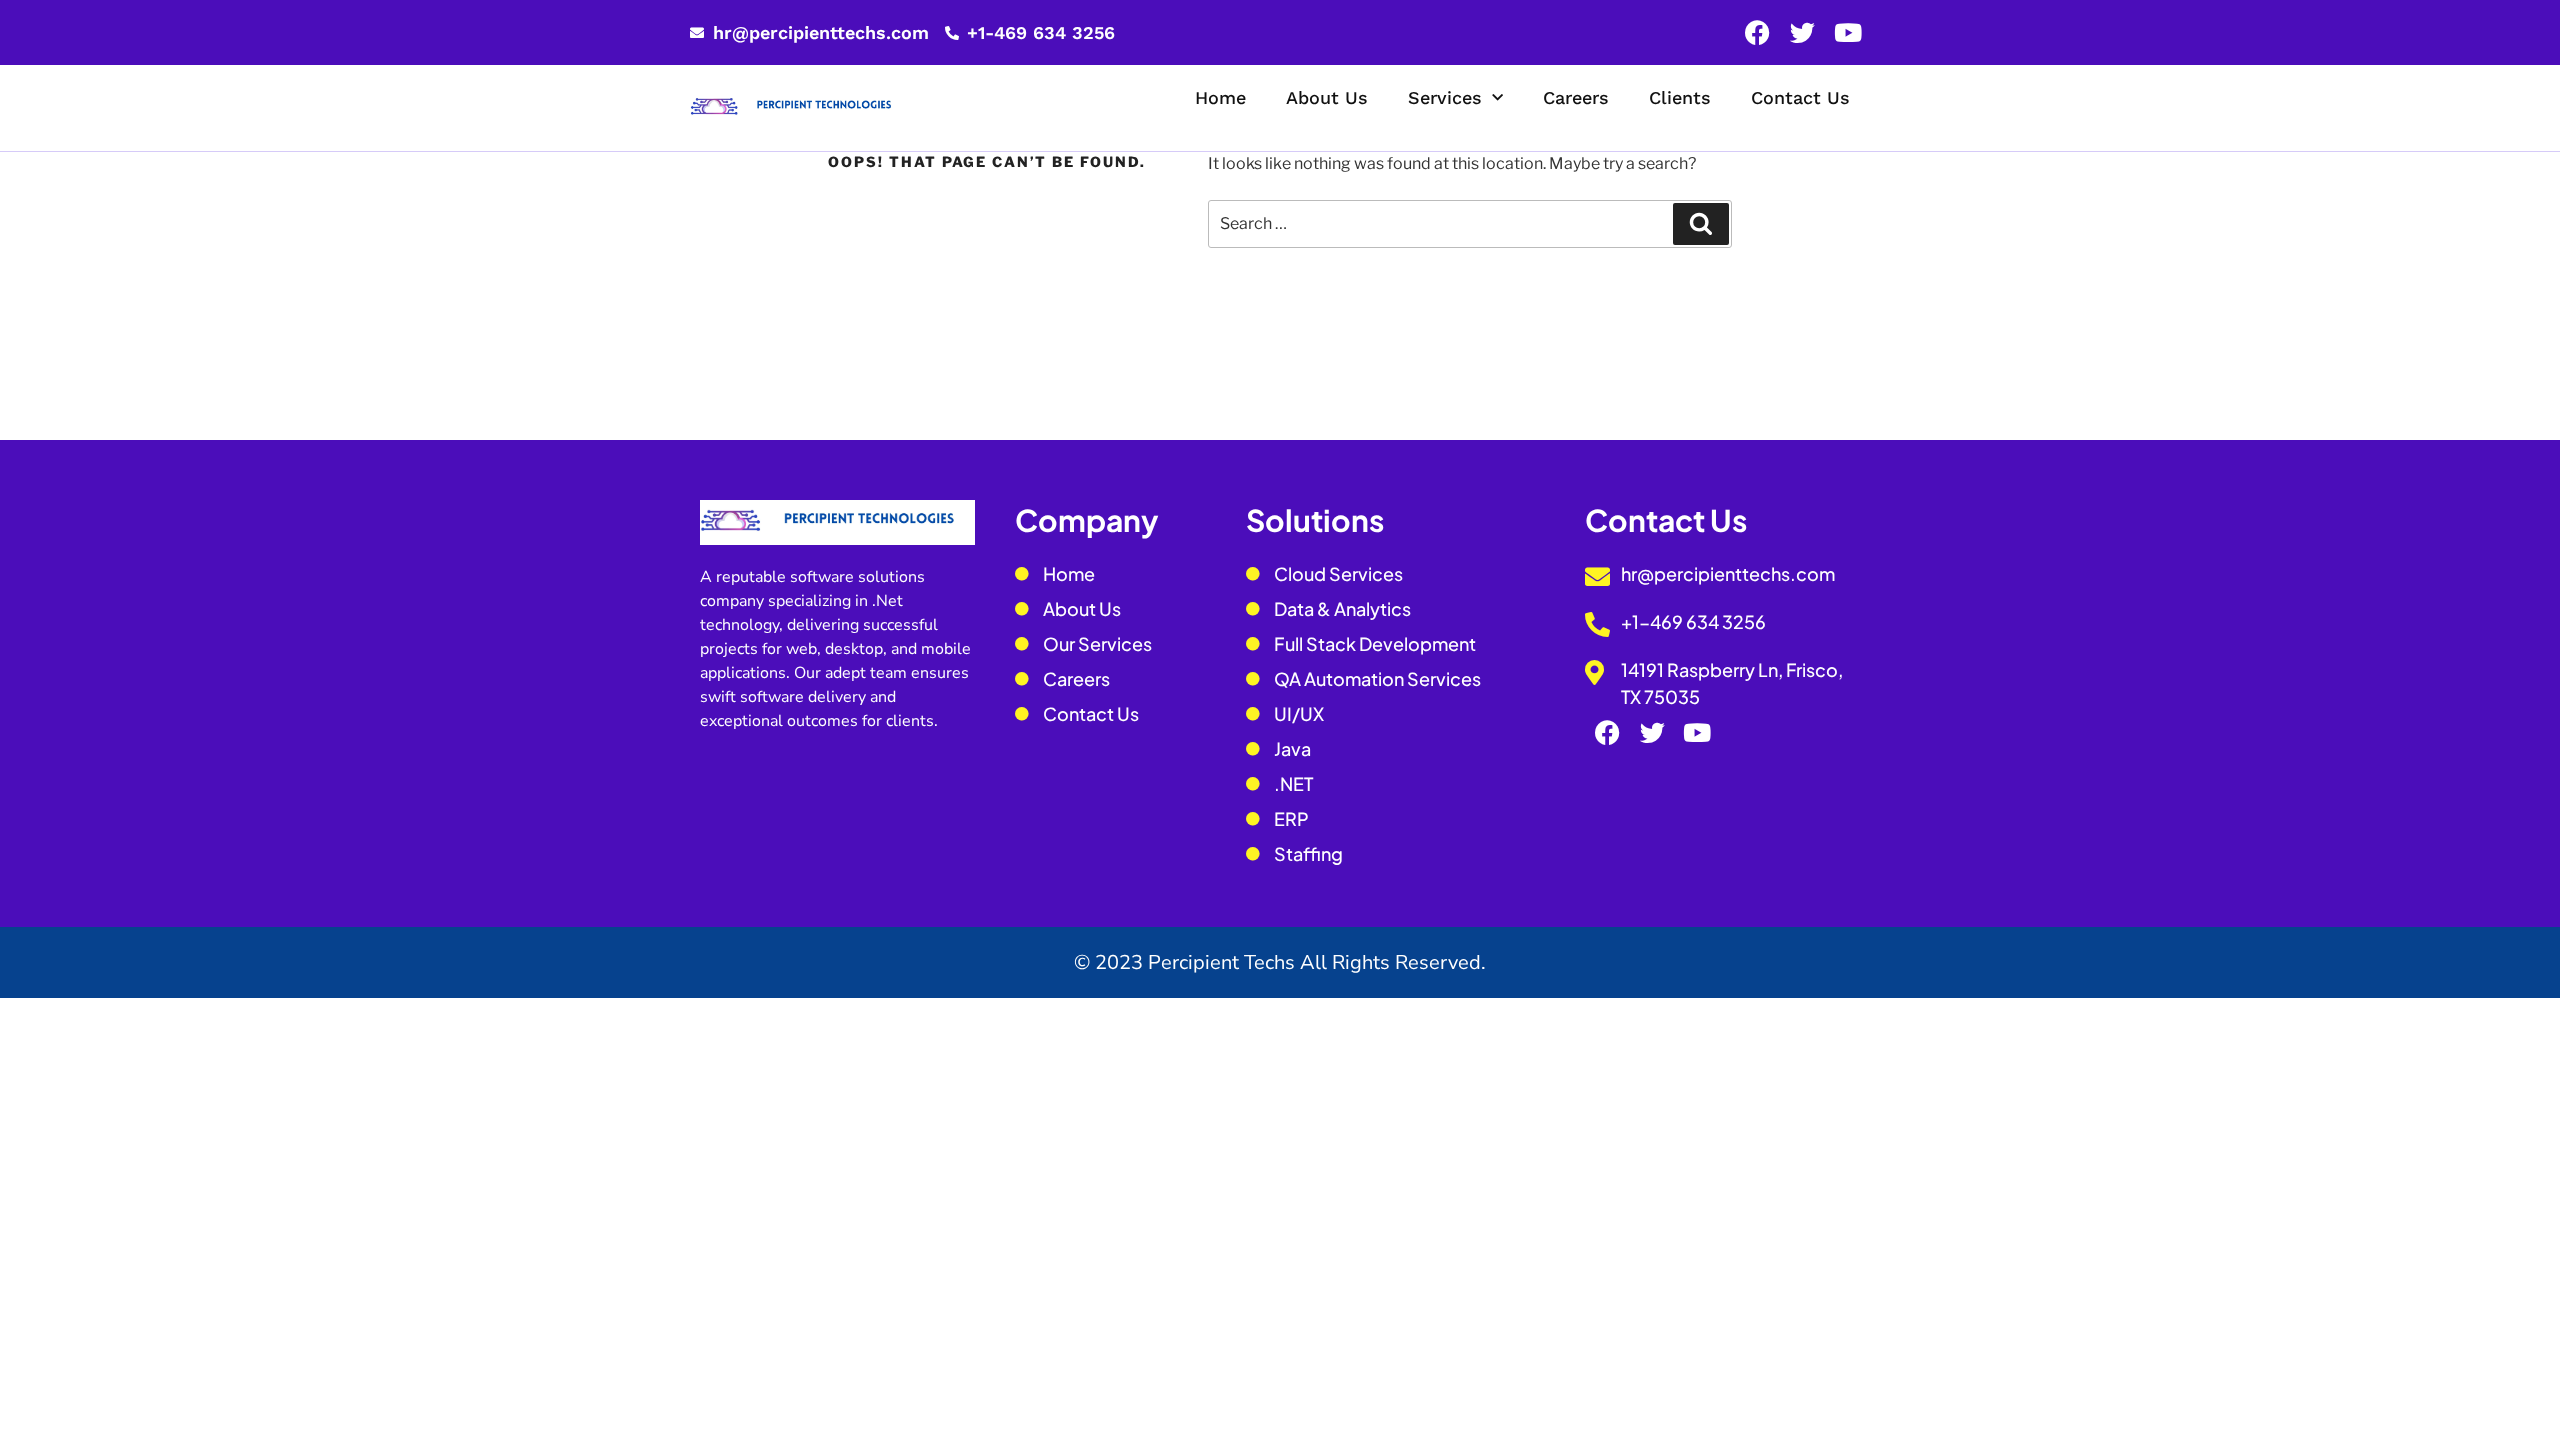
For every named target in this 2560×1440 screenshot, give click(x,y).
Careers (1576, 97)
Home (1220, 97)
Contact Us (1800, 97)
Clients (1680, 97)
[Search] (1701, 224)
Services (1445, 97)
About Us (1327, 97)
